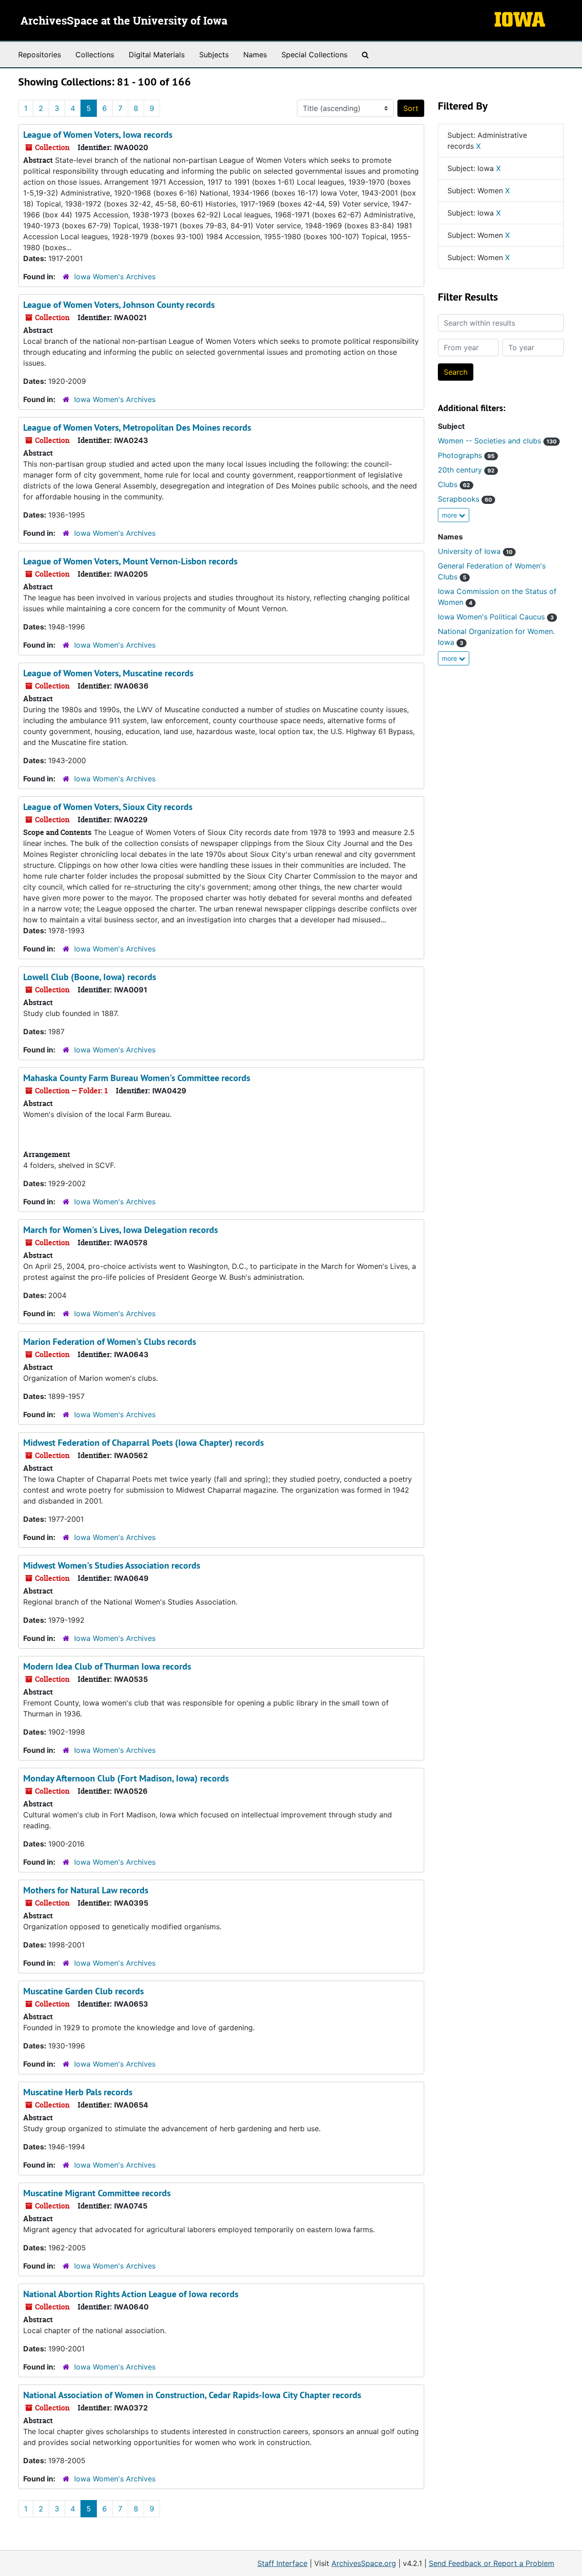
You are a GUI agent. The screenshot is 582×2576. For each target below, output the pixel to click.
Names (255, 55)
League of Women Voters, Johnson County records (119, 305)
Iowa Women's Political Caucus (496, 617)
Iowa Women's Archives (115, 277)
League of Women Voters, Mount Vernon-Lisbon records (130, 561)
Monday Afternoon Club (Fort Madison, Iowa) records (126, 1778)
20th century (466, 470)
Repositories (40, 55)
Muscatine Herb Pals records (78, 2092)
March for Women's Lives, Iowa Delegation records (120, 1230)
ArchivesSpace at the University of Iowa (124, 21)
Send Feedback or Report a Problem (492, 2563)
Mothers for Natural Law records (86, 1890)
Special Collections (314, 55)
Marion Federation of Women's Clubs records (110, 1342)
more (450, 515)
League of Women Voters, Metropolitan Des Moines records (137, 428)
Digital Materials (157, 55)
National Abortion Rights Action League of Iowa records (131, 2294)
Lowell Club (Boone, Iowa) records (90, 977)
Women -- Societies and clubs (497, 441)
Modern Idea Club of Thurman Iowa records (107, 1666)
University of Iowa (475, 551)
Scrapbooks (465, 499)
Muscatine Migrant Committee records (97, 2193)
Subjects (214, 55)
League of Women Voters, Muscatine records (108, 673)
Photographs (466, 455)
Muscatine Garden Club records (83, 1991)
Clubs (454, 484)
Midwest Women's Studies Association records (112, 1565)
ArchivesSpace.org (364, 2563)
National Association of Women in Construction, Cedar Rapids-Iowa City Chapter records (192, 2395)
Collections (95, 55)
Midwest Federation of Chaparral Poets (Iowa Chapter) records (143, 1443)
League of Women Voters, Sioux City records (108, 807)
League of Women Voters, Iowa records (98, 135)
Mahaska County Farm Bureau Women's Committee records (137, 1078)
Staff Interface (282, 2563)
